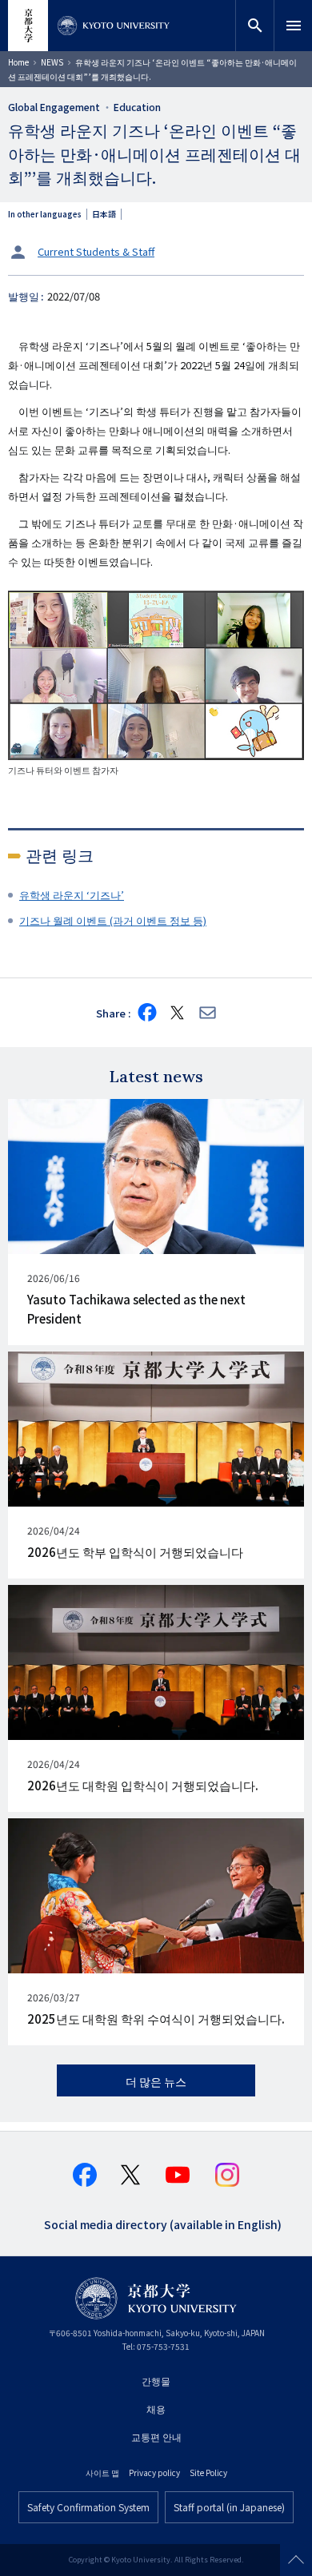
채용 (156, 2409)
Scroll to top (296, 2560)
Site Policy (208, 2472)
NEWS (52, 62)
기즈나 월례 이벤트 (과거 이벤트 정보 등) (113, 920)
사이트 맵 (102, 2472)
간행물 (156, 2381)
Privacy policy (154, 2472)
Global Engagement (54, 107)
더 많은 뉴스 (156, 2081)
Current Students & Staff (96, 251)
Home (18, 62)
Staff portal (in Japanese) (229, 2507)
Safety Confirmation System (88, 2507)
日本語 (104, 214)
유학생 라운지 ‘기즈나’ (72, 895)
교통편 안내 (156, 2437)
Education (137, 107)
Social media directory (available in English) (163, 2223)
